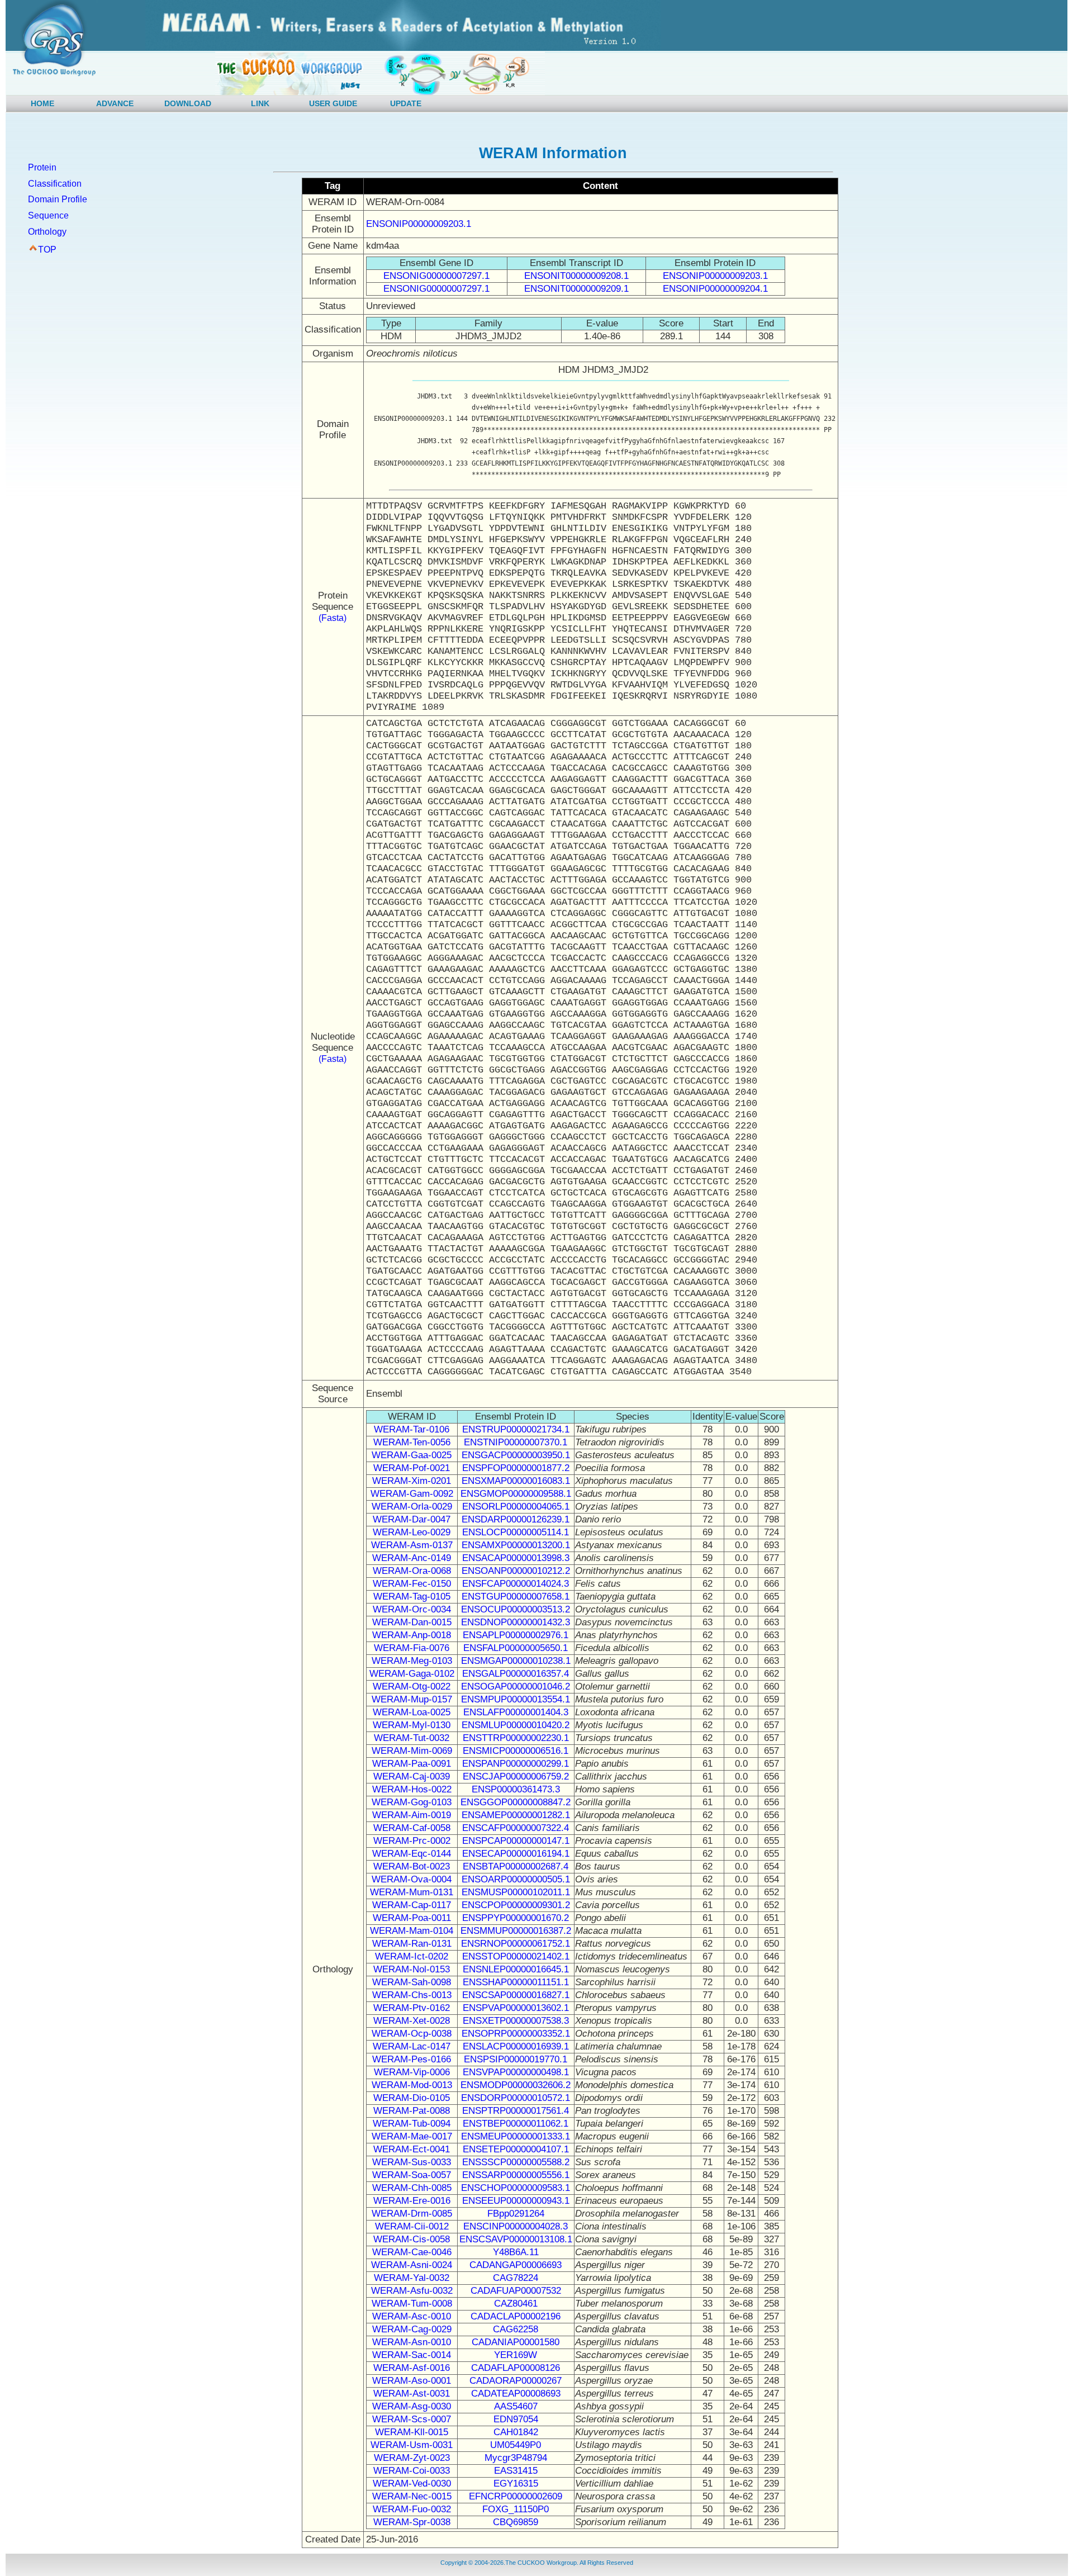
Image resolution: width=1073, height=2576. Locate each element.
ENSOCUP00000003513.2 (516, 1609)
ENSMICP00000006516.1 (516, 1751)
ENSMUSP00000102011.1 (516, 1892)
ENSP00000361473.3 (516, 1789)
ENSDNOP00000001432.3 (516, 1622)
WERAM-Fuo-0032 (412, 2509)
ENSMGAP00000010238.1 (516, 1661)
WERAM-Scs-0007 (412, 2419)
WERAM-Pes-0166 (412, 2059)
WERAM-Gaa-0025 (412, 1455)
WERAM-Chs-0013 (412, 1995)
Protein (42, 167)
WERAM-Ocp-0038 (412, 2034)
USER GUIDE (333, 103)
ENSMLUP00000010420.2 (516, 1725)
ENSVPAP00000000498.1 (516, 2072)
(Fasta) (333, 618)
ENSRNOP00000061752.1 (516, 1944)
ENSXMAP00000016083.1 (516, 1481)
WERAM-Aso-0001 (412, 2381)
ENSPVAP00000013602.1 (516, 2008)
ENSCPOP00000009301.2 (516, 1905)
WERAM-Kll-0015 (412, 2432)
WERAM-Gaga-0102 (412, 1674)
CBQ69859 (516, 2522)
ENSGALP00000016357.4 (516, 1674)
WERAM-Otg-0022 (412, 1687)
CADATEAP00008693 (516, 2394)
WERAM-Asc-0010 (412, 2316)
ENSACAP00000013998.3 (516, 1558)
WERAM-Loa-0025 (412, 1712)
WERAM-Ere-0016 (412, 2201)
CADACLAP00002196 (516, 2316)
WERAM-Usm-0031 (412, 2445)
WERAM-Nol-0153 (412, 1969)
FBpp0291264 (516, 2214)
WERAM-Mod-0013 (412, 2085)
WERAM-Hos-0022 (412, 1789)
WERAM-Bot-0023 (412, 1866)
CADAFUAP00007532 (516, 2291)
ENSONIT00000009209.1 (576, 289)
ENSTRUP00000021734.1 (516, 1429)
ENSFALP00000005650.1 (516, 1648)
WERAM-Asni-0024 (412, 2265)
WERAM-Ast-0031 (412, 2394)
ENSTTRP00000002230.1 (516, 1738)
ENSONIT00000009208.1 (576, 276)
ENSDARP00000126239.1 (516, 1519)
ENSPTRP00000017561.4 (516, 2111)
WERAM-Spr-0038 (412, 2522)
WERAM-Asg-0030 (412, 2406)
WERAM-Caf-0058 (412, 1828)
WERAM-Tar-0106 (412, 1429)
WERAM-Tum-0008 (412, 2304)
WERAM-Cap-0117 (412, 1905)
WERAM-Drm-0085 (412, 2214)
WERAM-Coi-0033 (412, 2471)
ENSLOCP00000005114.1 (516, 1532)
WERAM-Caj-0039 (412, 1776)
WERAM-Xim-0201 (412, 1481)
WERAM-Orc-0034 (412, 1609)
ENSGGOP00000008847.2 (516, 1802)
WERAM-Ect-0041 (412, 2149)
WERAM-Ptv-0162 (412, 2008)
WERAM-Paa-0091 (412, 1764)
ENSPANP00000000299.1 (516, 1764)
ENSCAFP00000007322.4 (516, 1828)
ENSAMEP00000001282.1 (516, 1815)
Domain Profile (58, 199)
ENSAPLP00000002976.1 (516, 1635)
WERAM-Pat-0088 (412, 2111)
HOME (42, 103)
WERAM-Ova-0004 (412, 1879)
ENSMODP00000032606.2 (516, 2085)
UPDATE (406, 103)
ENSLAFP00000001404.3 (516, 1712)
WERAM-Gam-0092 (412, 1494)
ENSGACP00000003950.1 (516, 1455)
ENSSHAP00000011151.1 (516, 1982)
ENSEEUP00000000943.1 (516, 2201)
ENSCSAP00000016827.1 (516, 1995)
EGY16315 (516, 2484)
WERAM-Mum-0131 (412, 1892)
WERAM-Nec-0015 (412, 2496)
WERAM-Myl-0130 (412, 1725)
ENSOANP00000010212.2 (516, 1571)
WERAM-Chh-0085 (412, 2188)
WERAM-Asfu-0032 (412, 2291)
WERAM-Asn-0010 (412, 2342)
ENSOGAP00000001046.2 (516, 1687)
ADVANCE (115, 103)
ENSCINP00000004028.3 (516, 2226)
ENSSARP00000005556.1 (516, 2175)
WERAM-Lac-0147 (412, 2046)
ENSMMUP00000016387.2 (516, 1931)
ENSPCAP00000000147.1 (516, 1841)
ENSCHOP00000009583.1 (516, 2188)
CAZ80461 (516, 2304)
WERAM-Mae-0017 (412, 2136)
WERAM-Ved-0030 (412, 2484)
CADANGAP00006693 (516, 2265)
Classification (55, 184)
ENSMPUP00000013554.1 (516, 1699)
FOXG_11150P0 (516, 2509)
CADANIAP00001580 (516, 2342)
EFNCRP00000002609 (516, 2496)
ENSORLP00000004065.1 (516, 1507)
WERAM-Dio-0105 (412, 2098)
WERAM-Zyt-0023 (412, 2458)
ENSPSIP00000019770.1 (516, 2059)
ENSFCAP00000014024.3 (516, 1584)
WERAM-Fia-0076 (412, 1648)
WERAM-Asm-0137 (412, 1545)
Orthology (47, 232)
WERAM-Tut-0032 (412, 1738)
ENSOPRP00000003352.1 (516, 2034)
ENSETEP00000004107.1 (516, 2149)
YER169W (516, 2355)
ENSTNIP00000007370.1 (516, 1442)
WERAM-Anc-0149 (412, 1558)
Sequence (48, 215)
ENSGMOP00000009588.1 (516, 1494)
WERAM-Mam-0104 (412, 1931)
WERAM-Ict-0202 (412, 1956)
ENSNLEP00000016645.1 (516, 1969)
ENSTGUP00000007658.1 (516, 1597)
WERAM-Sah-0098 (412, 1982)
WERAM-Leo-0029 (412, 1532)
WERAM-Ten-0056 (412, 1442)
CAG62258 (516, 2329)
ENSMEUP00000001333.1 (516, 2136)
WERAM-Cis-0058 (412, 2239)
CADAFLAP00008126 (516, 2368)
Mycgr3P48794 (516, 2458)
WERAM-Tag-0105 (412, 1597)
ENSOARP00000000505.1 (516, 1879)
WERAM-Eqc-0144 (412, 1854)
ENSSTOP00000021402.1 (516, 1956)
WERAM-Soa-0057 (412, 2175)
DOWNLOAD (188, 103)
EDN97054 (516, 2419)
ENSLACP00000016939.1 (516, 2046)
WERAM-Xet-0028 (412, 2021)
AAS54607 (516, 2406)
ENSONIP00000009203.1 (419, 224)
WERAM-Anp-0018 (412, 1635)
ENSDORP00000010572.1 (516, 2098)
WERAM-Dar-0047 (412, 1519)
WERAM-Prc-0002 (412, 1841)
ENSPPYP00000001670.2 (516, 1918)
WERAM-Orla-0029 (412, 1507)
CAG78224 (516, 2278)
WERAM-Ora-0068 (412, 1571)
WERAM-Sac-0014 (412, 2355)
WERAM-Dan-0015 (412, 1622)
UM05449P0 (516, 2445)
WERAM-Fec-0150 (412, 1584)
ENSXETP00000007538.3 (516, 2021)
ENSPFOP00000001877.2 (516, 1468)
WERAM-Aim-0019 (412, 1815)
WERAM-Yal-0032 (412, 2278)
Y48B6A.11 (516, 2252)
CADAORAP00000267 (516, 2381)
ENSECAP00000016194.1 (516, 1854)
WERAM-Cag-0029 (412, 2329)
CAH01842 (516, 2432)
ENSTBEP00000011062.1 (516, 2124)
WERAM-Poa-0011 (412, 1918)
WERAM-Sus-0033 (412, 2162)
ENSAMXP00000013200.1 (516, 1545)
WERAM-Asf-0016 (412, 2368)
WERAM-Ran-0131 (412, 1944)
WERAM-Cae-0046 (412, 2252)
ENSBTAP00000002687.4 (516, 1866)
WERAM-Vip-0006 (412, 2072)
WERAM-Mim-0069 (412, 1751)
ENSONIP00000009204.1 (715, 289)
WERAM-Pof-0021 (412, 1468)
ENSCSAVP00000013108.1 (516, 2239)
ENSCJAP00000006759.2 (516, 1776)
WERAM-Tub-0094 (412, 2124)
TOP (47, 250)
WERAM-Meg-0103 (412, 1661)
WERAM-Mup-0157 (412, 1699)
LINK (260, 103)
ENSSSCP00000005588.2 (516, 2162)
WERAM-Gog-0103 (412, 1802)
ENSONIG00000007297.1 (436, 276)
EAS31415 (516, 2471)
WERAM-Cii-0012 (412, 2226)
